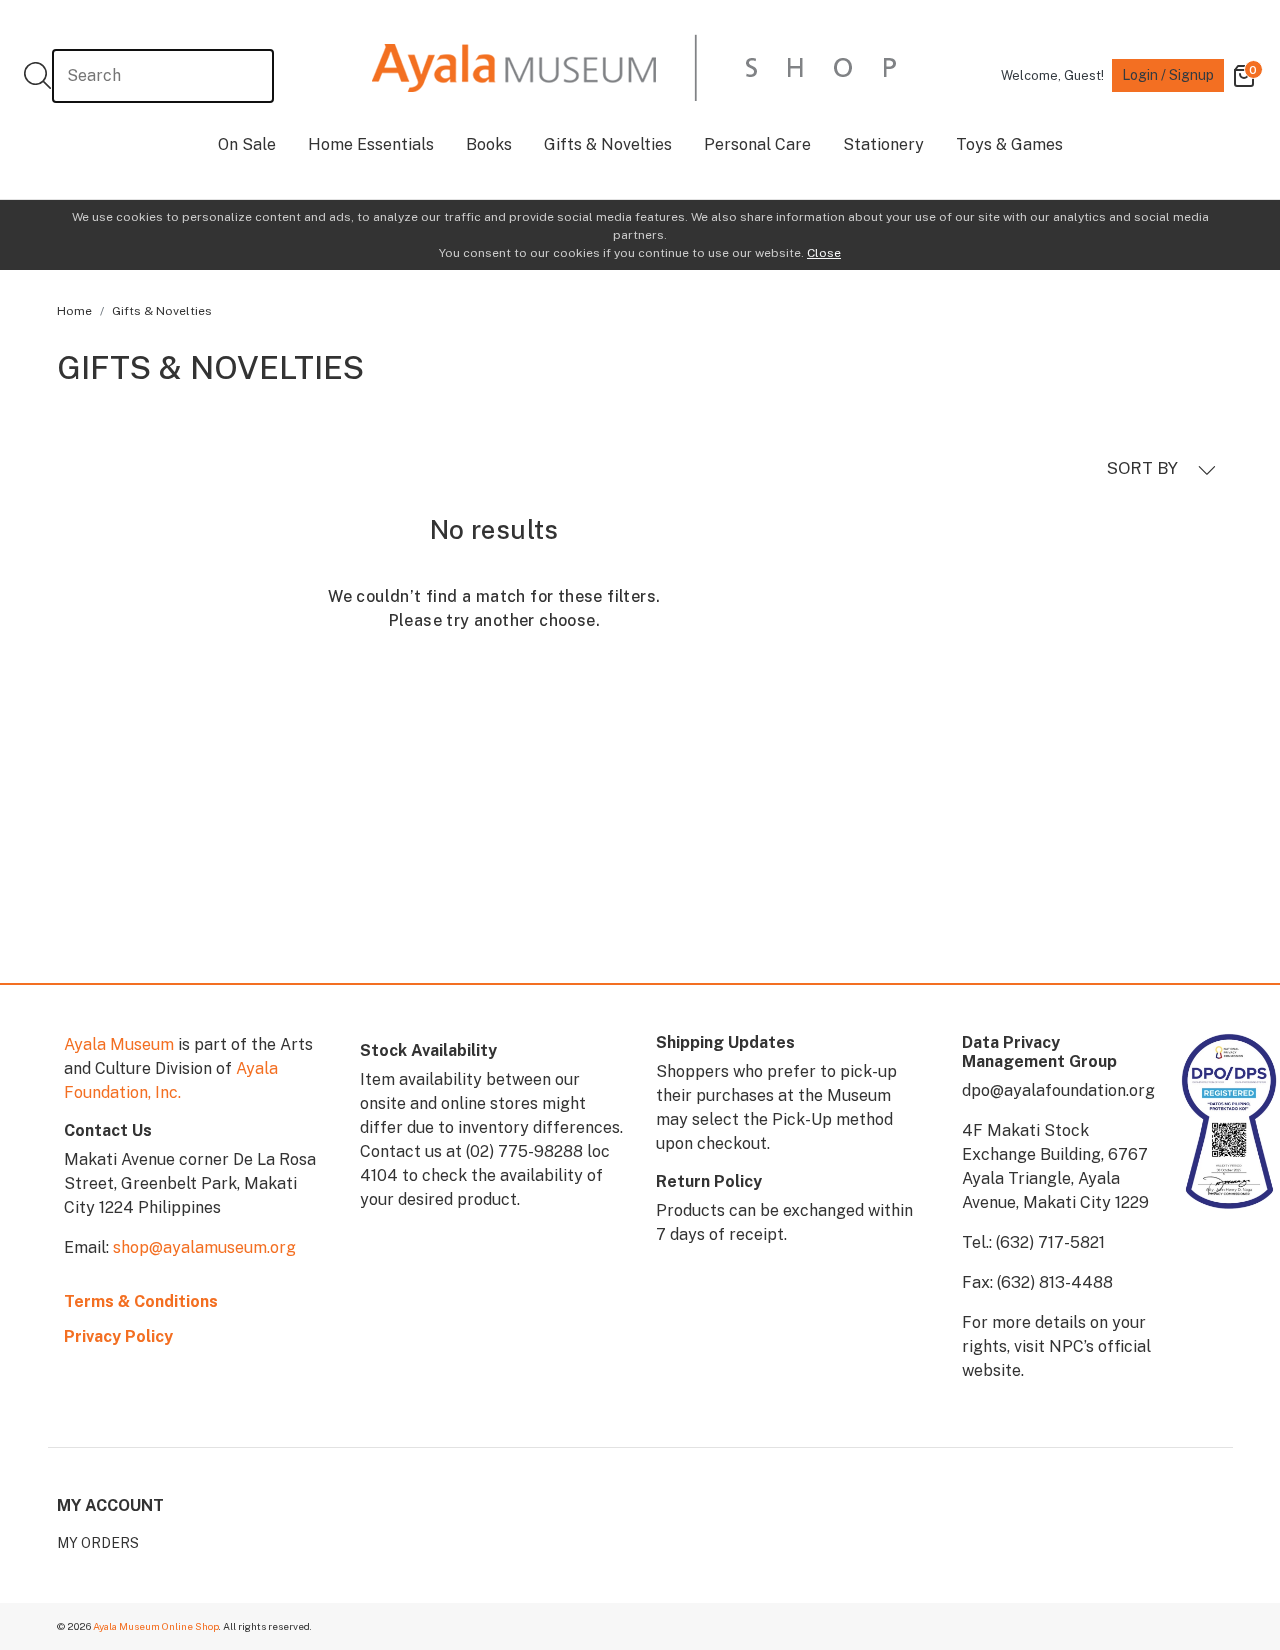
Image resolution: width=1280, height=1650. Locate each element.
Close (824, 253)
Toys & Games (1009, 144)
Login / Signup (1168, 75)
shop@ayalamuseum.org (204, 1247)
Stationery (883, 144)
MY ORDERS (98, 1543)
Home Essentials (371, 144)
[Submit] (37, 75)
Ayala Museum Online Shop (156, 1626)
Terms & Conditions (141, 1301)
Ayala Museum (119, 1044)
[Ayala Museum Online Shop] (634, 67)
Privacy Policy (118, 1336)
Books (489, 144)
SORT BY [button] (1144, 468)
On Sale (247, 144)
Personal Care (757, 144)
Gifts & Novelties (608, 144)
